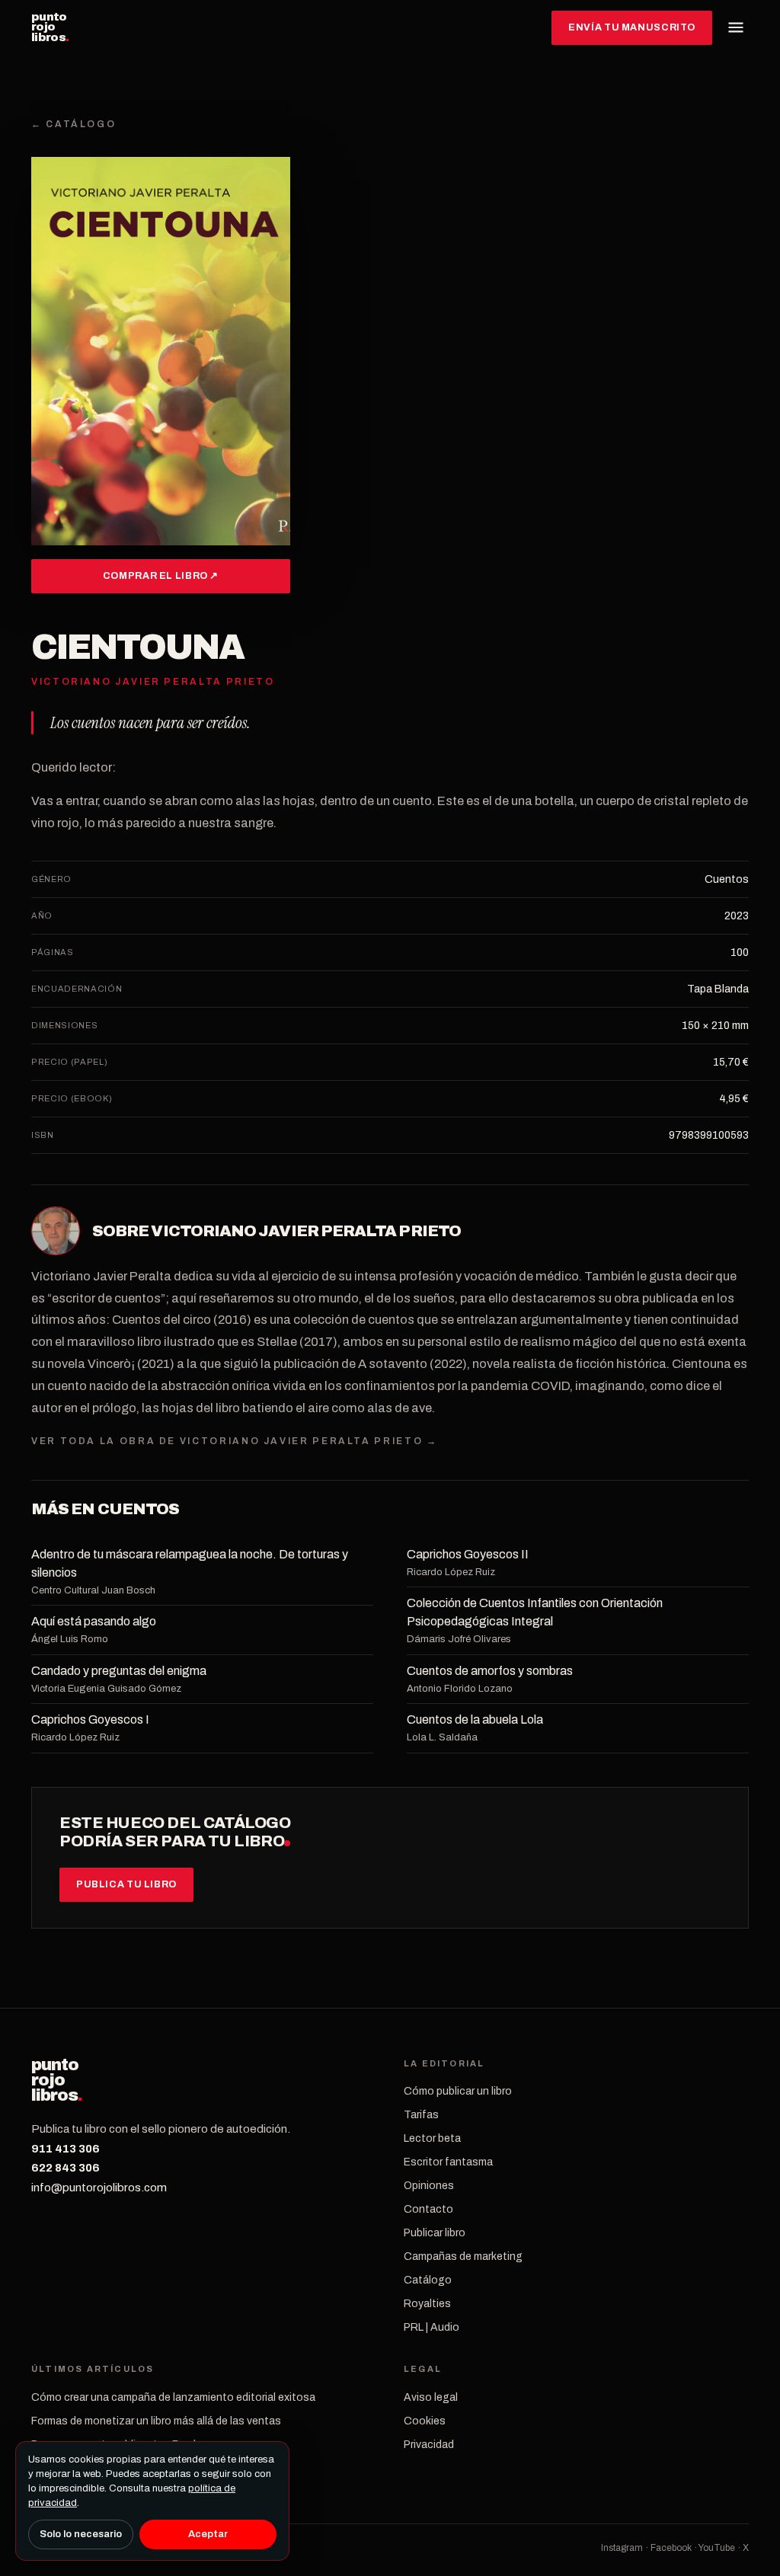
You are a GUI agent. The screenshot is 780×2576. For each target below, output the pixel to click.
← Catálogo (74, 124)
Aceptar (208, 2534)
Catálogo (428, 2280)
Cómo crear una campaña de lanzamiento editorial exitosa (173, 2397)
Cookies (425, 2421)
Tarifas (421, 2115)
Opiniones (429, 2186)
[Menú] (736, 27)
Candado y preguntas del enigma (119, 1671)
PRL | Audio (432, 2327)
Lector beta (432, 2138)
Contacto (428, 2209)
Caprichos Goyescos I (90, 1719)
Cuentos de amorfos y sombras (490, 1671)
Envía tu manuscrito (632, 27)
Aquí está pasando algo (94, 1621)
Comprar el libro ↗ (161, 576)
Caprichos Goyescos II (468, 1554)
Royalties (427, 2304)
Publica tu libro (126, 1884)
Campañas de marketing (463, 2256)
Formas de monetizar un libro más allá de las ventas (156, 2421)
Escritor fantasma (448, 2162)
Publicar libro (435, 2233)
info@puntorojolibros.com (99, 2188)
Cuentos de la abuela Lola (475, 1719)
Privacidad (429, 2445)
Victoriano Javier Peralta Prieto (306, 1231)
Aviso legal (431, 2397)
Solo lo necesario (81, 2534)
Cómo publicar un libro (458, 2091)
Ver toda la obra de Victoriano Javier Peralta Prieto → (235, 1441)
